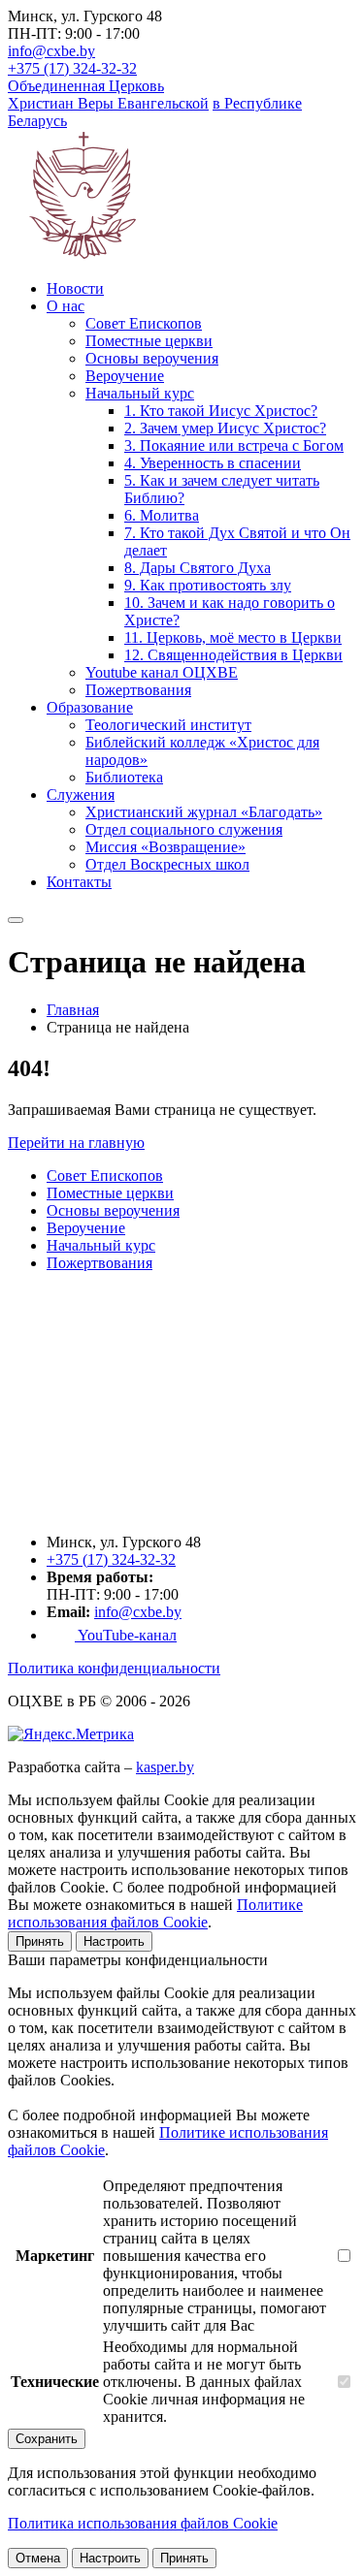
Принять (40, 1941)
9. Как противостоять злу (208, 585)
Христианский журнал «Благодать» (204, 812)
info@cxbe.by (51, 51)
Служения (81, 795)
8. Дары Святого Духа (198, 568)
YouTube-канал (126, 1635)
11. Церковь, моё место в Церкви (233, 637)
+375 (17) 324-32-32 (72, 68)
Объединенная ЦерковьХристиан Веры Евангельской (108, 95)
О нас (66, 306)
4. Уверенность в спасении (213, 463)
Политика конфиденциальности (114, 1668)
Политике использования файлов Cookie (155, 1913)
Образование (90, 707)
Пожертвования (138, 690)
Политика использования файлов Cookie (143, 2523)
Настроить (114, 1941)
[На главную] (105, 1509)
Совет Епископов (144, 323)
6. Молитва (162, 515)
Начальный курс (140, 393)
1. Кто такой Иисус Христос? (221, 411)
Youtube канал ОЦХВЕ (162, 672)
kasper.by (165, 1767)
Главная (73, 1010)
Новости (75, 288)
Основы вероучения (152, 358)
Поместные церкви (149, 341)
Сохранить (47, 2439)
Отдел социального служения (184, 829)
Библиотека (124, 777)
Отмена (38, 2558)
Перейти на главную (76, 1143)
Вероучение (125, 376)
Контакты (79, 882)
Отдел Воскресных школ (167, 864)
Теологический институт (168, 725)
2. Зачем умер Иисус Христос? (225, 428)
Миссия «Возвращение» (165, 847)
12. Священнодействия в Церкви (233, 655)
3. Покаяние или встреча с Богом (234, 445)
